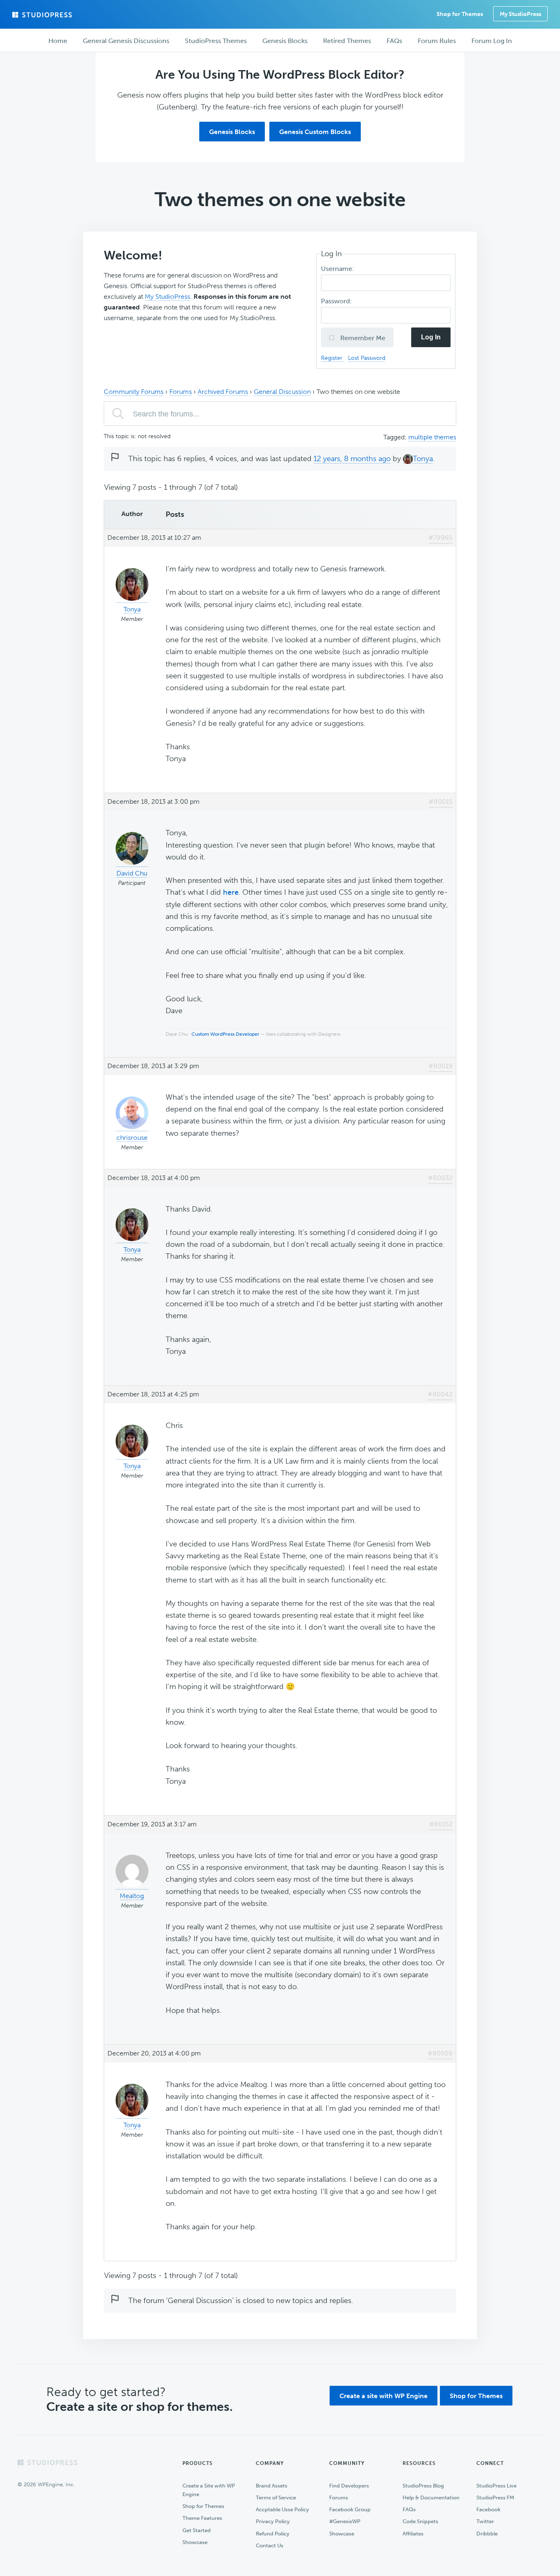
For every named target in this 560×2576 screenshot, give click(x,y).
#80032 (440, 1178)
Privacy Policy (273, 2521)
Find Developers (349, 2486)
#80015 (441, 801)
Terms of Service (276, 2498)
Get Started (197, 2530)
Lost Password (367, 358)
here (231, 892)
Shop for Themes (476, 2396)
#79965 (440, 538)
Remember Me (362, 338)
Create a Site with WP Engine (209, 2490)
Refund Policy (273, 2534)
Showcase (195, 2542)
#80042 (440, 1394)
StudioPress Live (496, 2486)
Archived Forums (223, 392)
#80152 (441, 1824)
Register (332, 358)
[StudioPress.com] (43, 15)
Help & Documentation (431, 2498)
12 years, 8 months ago (352, 459)
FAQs (409, 2509)
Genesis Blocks (232, 132)
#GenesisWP (345, 2521)
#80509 (440, 2053)
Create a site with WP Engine (384, 2396)
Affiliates (413, 2534)
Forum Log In (492, 41)
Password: (337, 301)
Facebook (488, 2509)
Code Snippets (420, 2521)
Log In (431, 337)
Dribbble (487, 2534)
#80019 (440, 1066)
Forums (181, 392)
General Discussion (282, 392)
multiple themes (432, 437)
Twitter (485, 2521)
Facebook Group (350, 2509)
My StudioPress (520, 14)
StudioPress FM (495, 2498)
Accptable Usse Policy (282, 2509)
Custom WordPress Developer (225, 1034)
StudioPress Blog (423, 2486)
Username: (338, 269)
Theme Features (202, 2518)
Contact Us (270, 2545)
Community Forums (134, 392)
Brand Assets (272, 2486)
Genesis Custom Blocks (315, 132)
